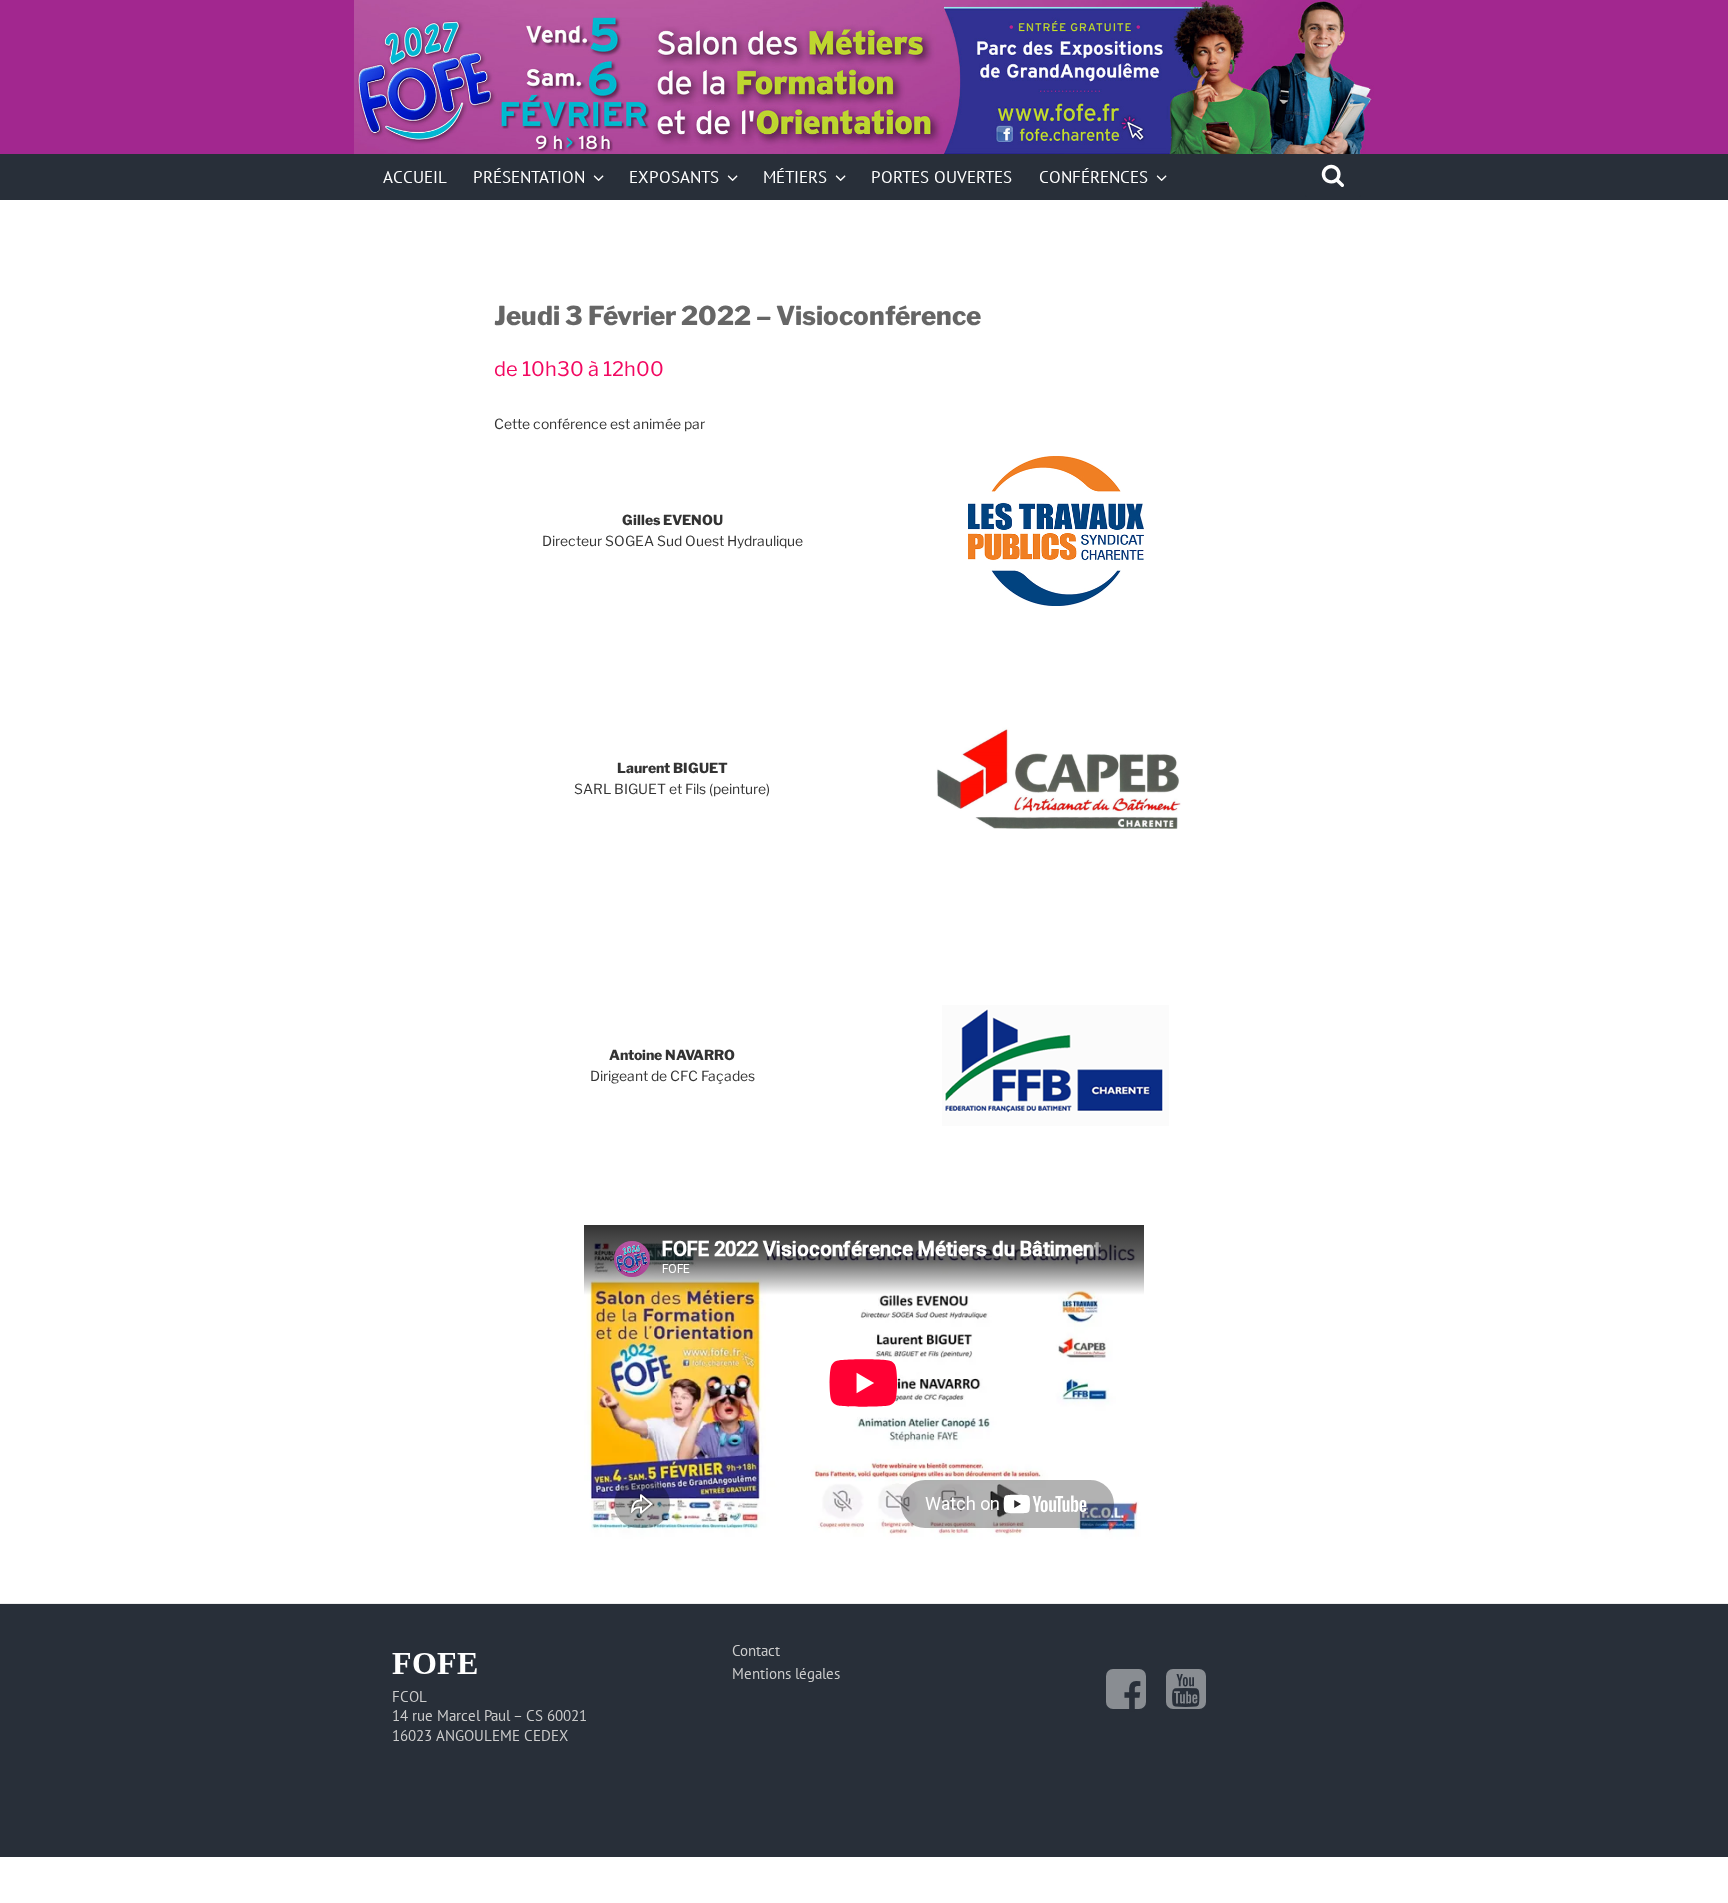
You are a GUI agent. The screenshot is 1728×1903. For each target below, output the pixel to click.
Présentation (529, 176)
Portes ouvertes (941, 176)
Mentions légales (786, 1673)
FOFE (496, 103)
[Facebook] (1126, 1689)
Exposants (674, 176)
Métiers (795, 176)
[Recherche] (1333, 176)
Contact (756, 1650)
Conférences (1093, 176)
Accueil (415, 176)
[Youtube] (1186, 1689)
